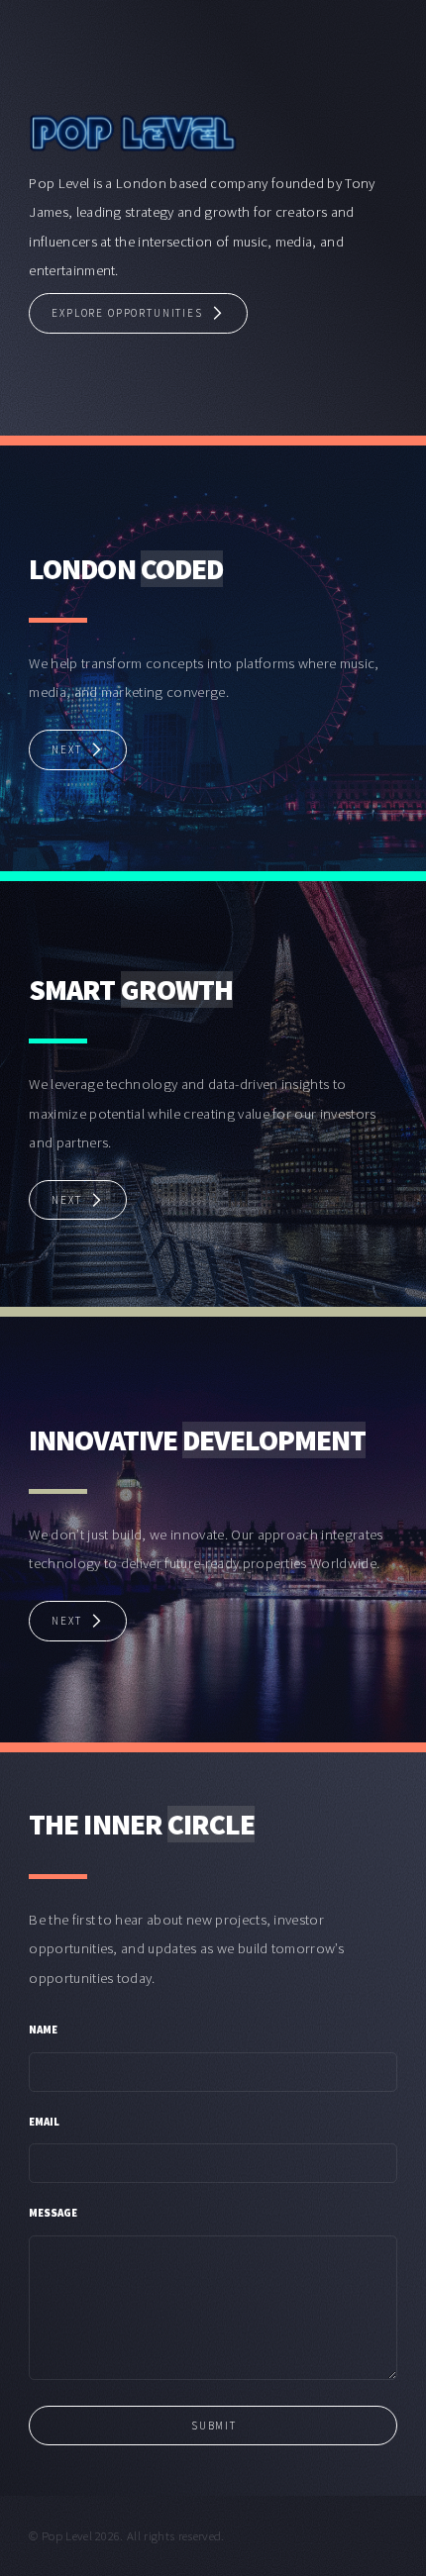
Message (53, 2213)
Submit (214, 2426)
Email (44, 2122)
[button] (138, 313)
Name (43, 2030)
